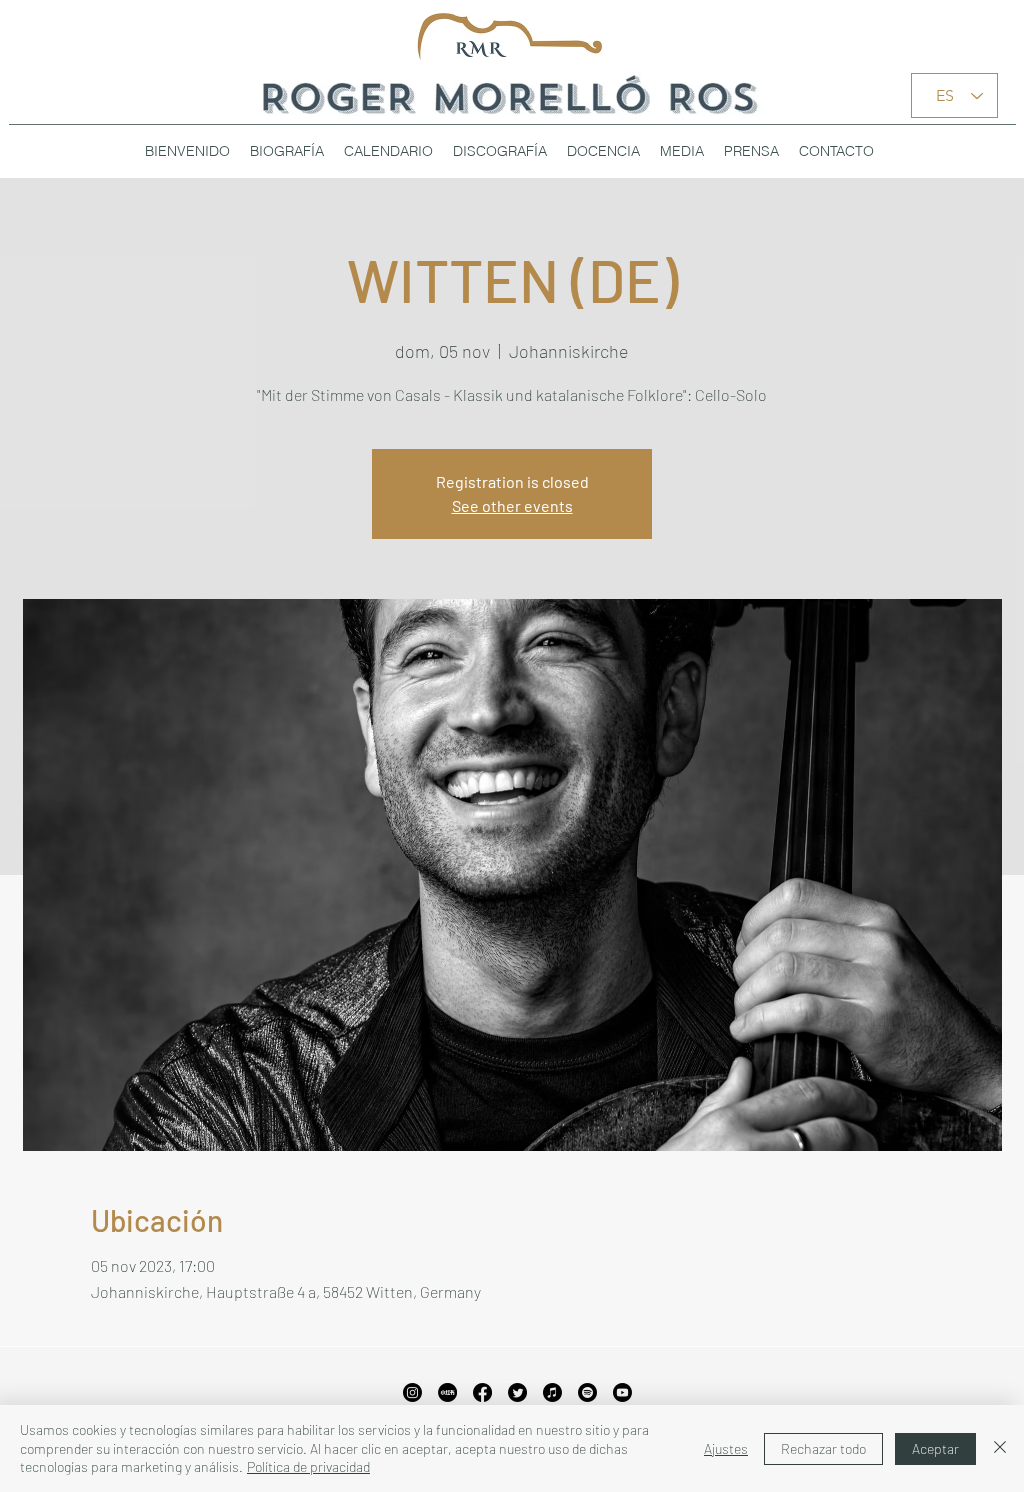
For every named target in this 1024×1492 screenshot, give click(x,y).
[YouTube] (622, 1392)
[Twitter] (517, 1392)
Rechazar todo (823, 1448)
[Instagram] (412, 1392)
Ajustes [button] (726, 1448)
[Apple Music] (552, 1392)
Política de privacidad (308, 1466)
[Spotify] (587, 1392)
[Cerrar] (1000, 1448)
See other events (512, 505)
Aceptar (935, 1448)
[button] (500, 151)
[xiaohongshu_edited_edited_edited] (447, 1392)
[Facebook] (482, 1392)
